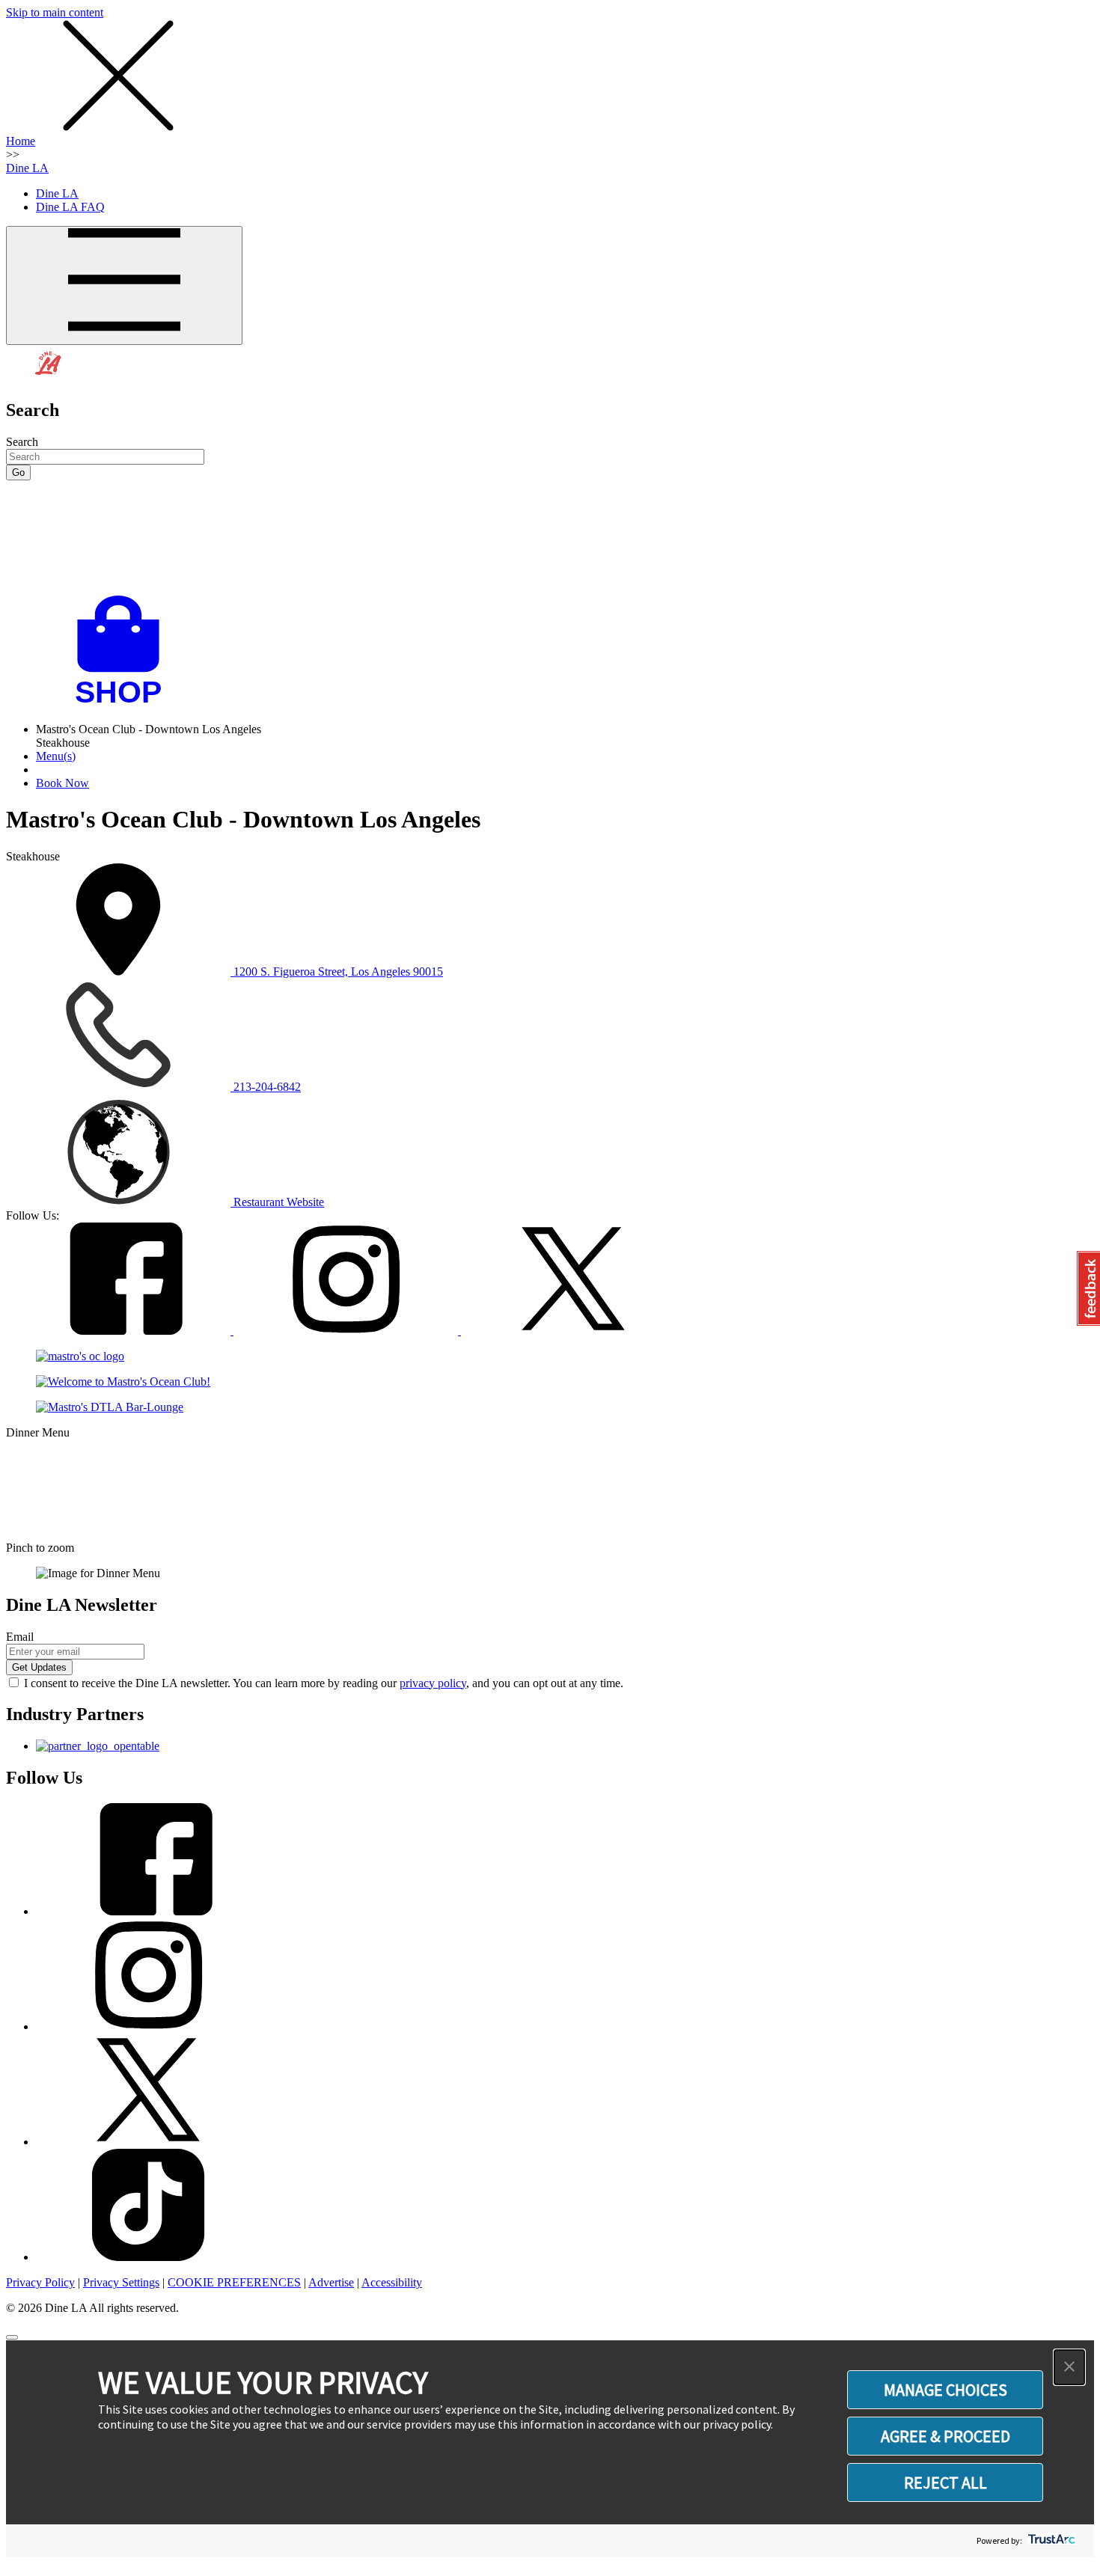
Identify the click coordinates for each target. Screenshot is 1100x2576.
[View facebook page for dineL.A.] (148, 1911)
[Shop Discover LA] (124, 704)
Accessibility (392, 2282)
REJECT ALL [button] (945, 2482)
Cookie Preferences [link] (234, 2282)
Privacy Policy (40, 2282)
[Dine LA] (49, 378)
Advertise (331, 2282)
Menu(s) (56, 756)
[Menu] (124, 285)
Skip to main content (55, 12)
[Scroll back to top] (12, 2337)
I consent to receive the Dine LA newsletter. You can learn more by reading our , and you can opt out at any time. (324, 1683)
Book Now (62, 783)
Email (20, 1637)
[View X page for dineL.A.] (148, 2142)
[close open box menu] (118, 128)
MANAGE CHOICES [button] (945, 2390)
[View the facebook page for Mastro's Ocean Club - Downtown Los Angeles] (120, 1331)
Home (21, 141)
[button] (1069, 2367)
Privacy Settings (121, 2282)
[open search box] (550, 538)
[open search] (550, 538)
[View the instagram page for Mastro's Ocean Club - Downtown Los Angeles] (347, 1331)
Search (22, 442)
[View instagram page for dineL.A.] (148, 2026)
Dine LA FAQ (70, 207)
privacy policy (433, 1683)
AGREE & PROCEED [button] (945, 2436)
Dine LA (27, 168)
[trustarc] (1050, 2540)
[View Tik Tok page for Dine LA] (148, 2257)
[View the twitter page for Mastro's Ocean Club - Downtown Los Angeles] (573, 1331)
